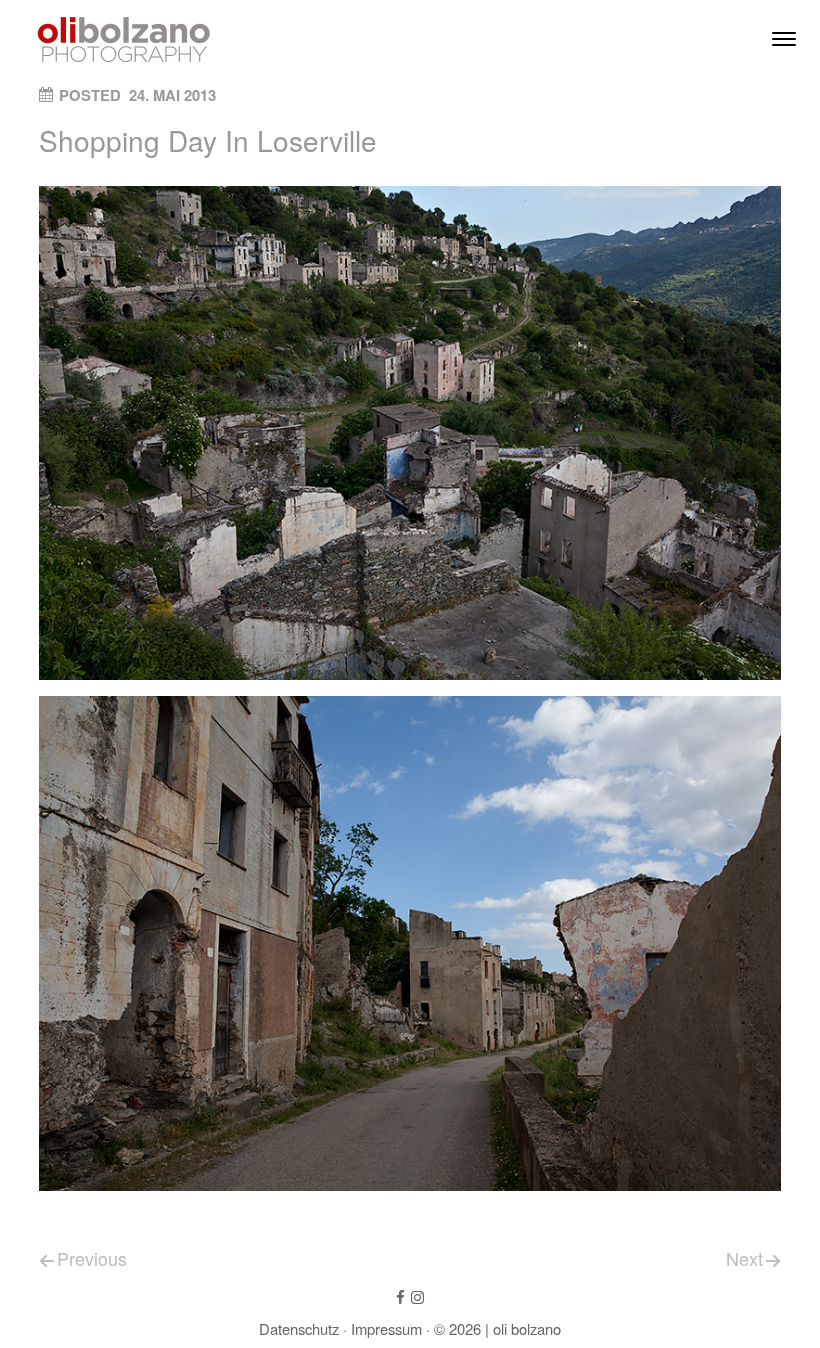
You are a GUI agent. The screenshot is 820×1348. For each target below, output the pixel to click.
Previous (92, 1258)
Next (744, 1258)
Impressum (386, 1328)
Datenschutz (299, 1328)
